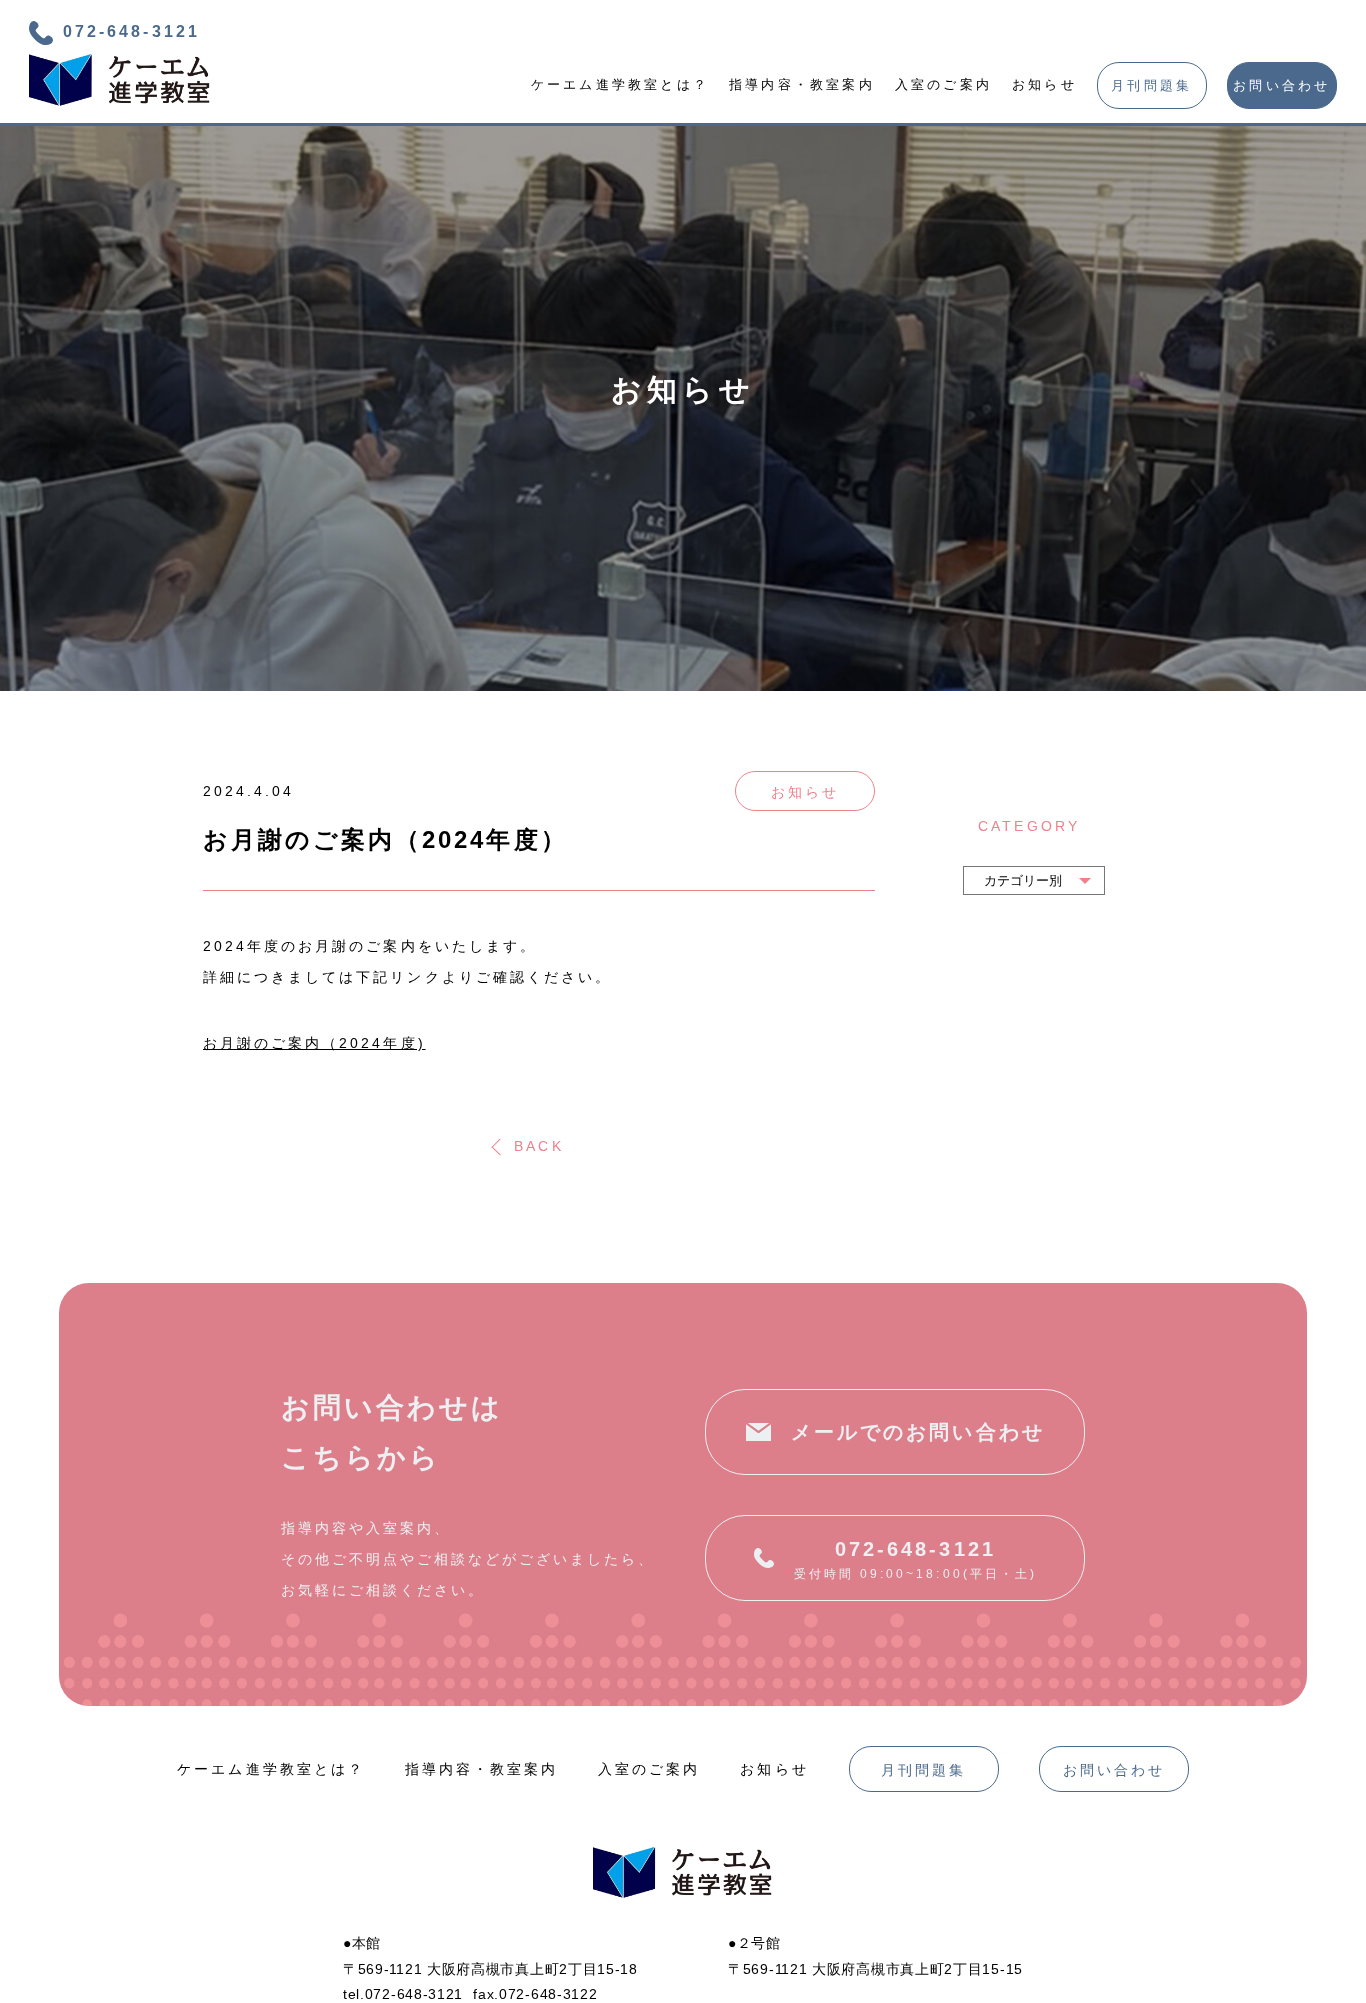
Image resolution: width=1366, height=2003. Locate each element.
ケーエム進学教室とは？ (620, 84)
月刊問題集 (1151, 85)
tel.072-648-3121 (403, 1994)
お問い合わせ (1281, 85)
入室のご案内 (943, 84)
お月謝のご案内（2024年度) (314, 1042)
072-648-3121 (131, 31)
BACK (538, 1146)
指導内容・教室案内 (802, 84)
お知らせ (1044, 84)
